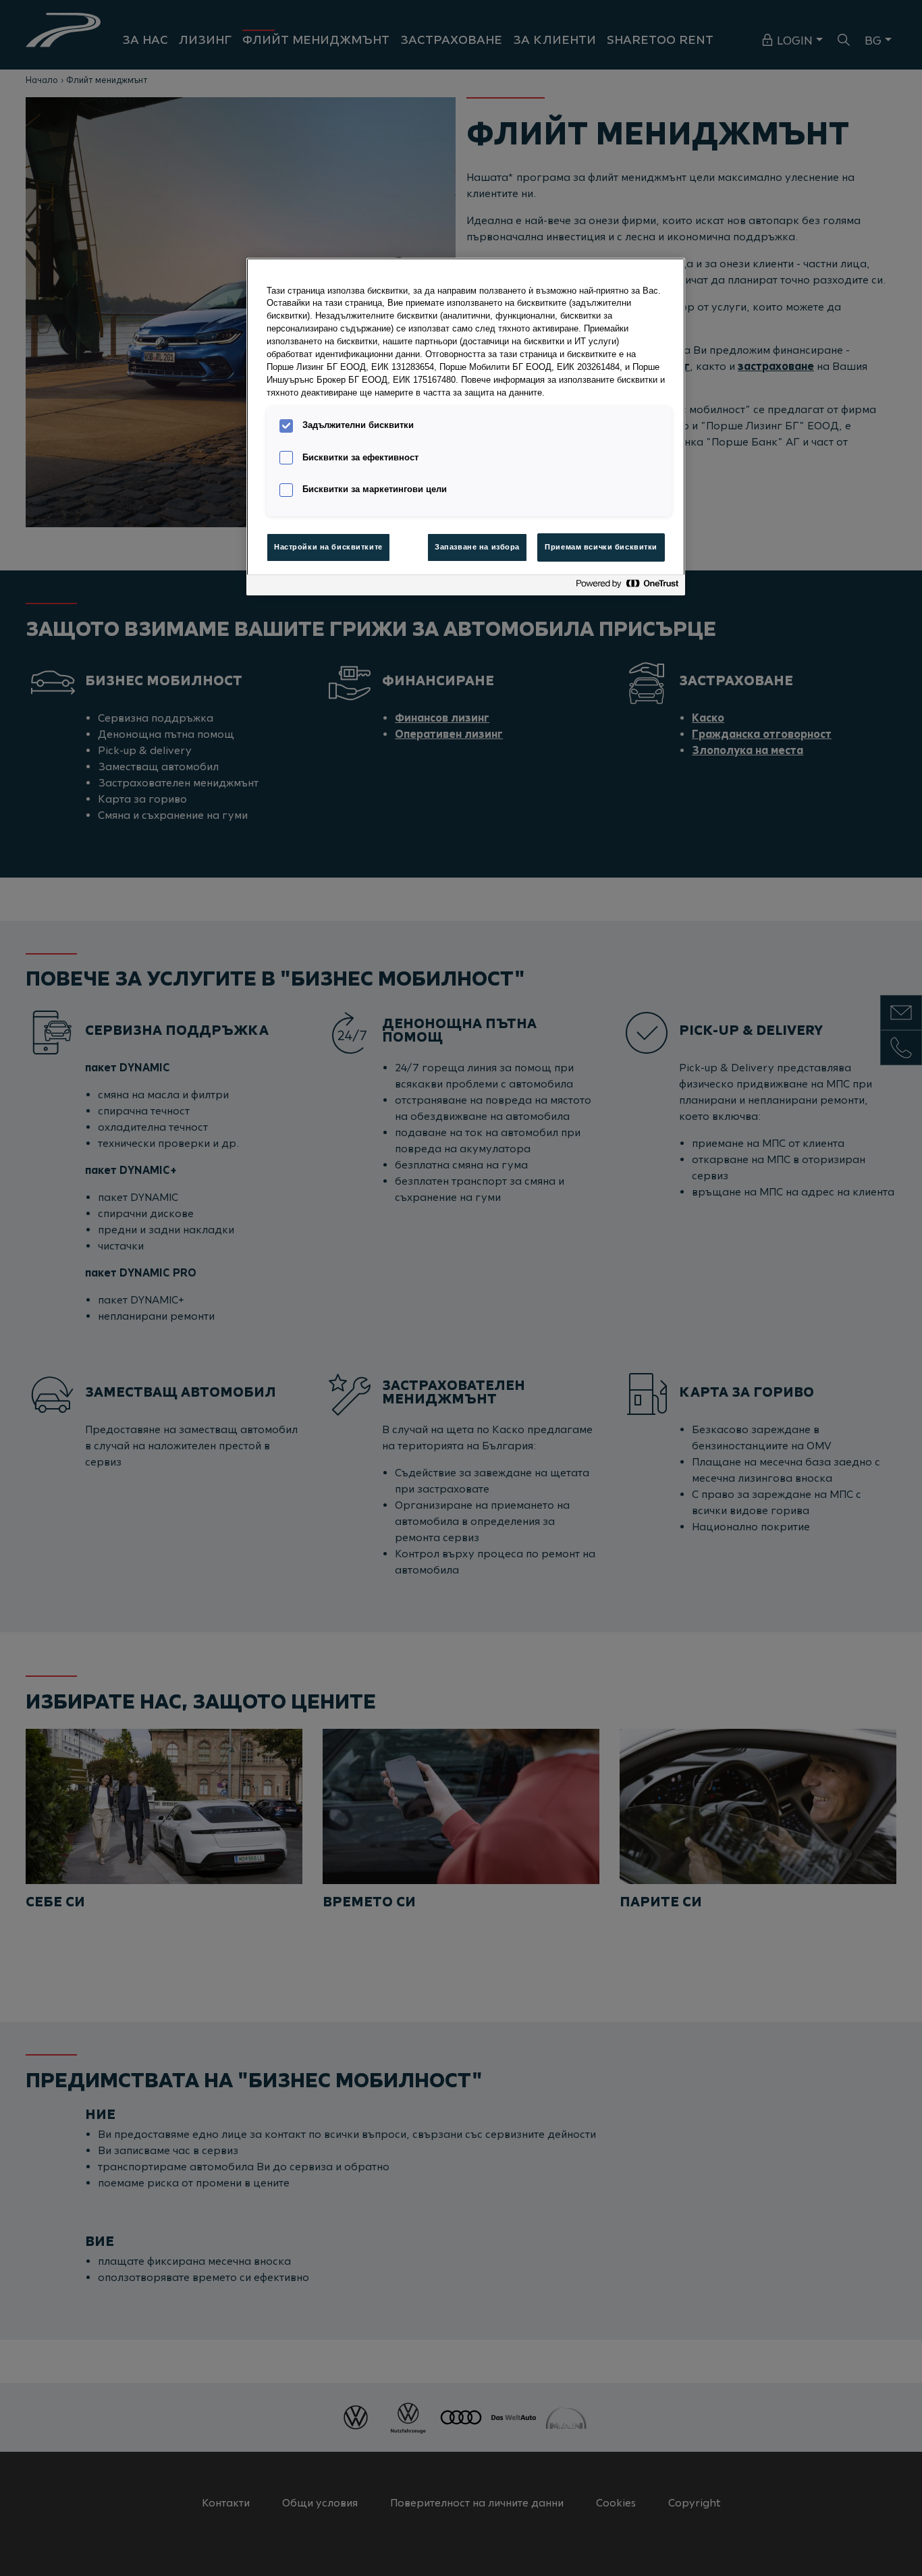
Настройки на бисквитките (328, 547)
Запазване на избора (477, 547)
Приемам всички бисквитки (601, 547)
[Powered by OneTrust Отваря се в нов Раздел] (627, 587)
